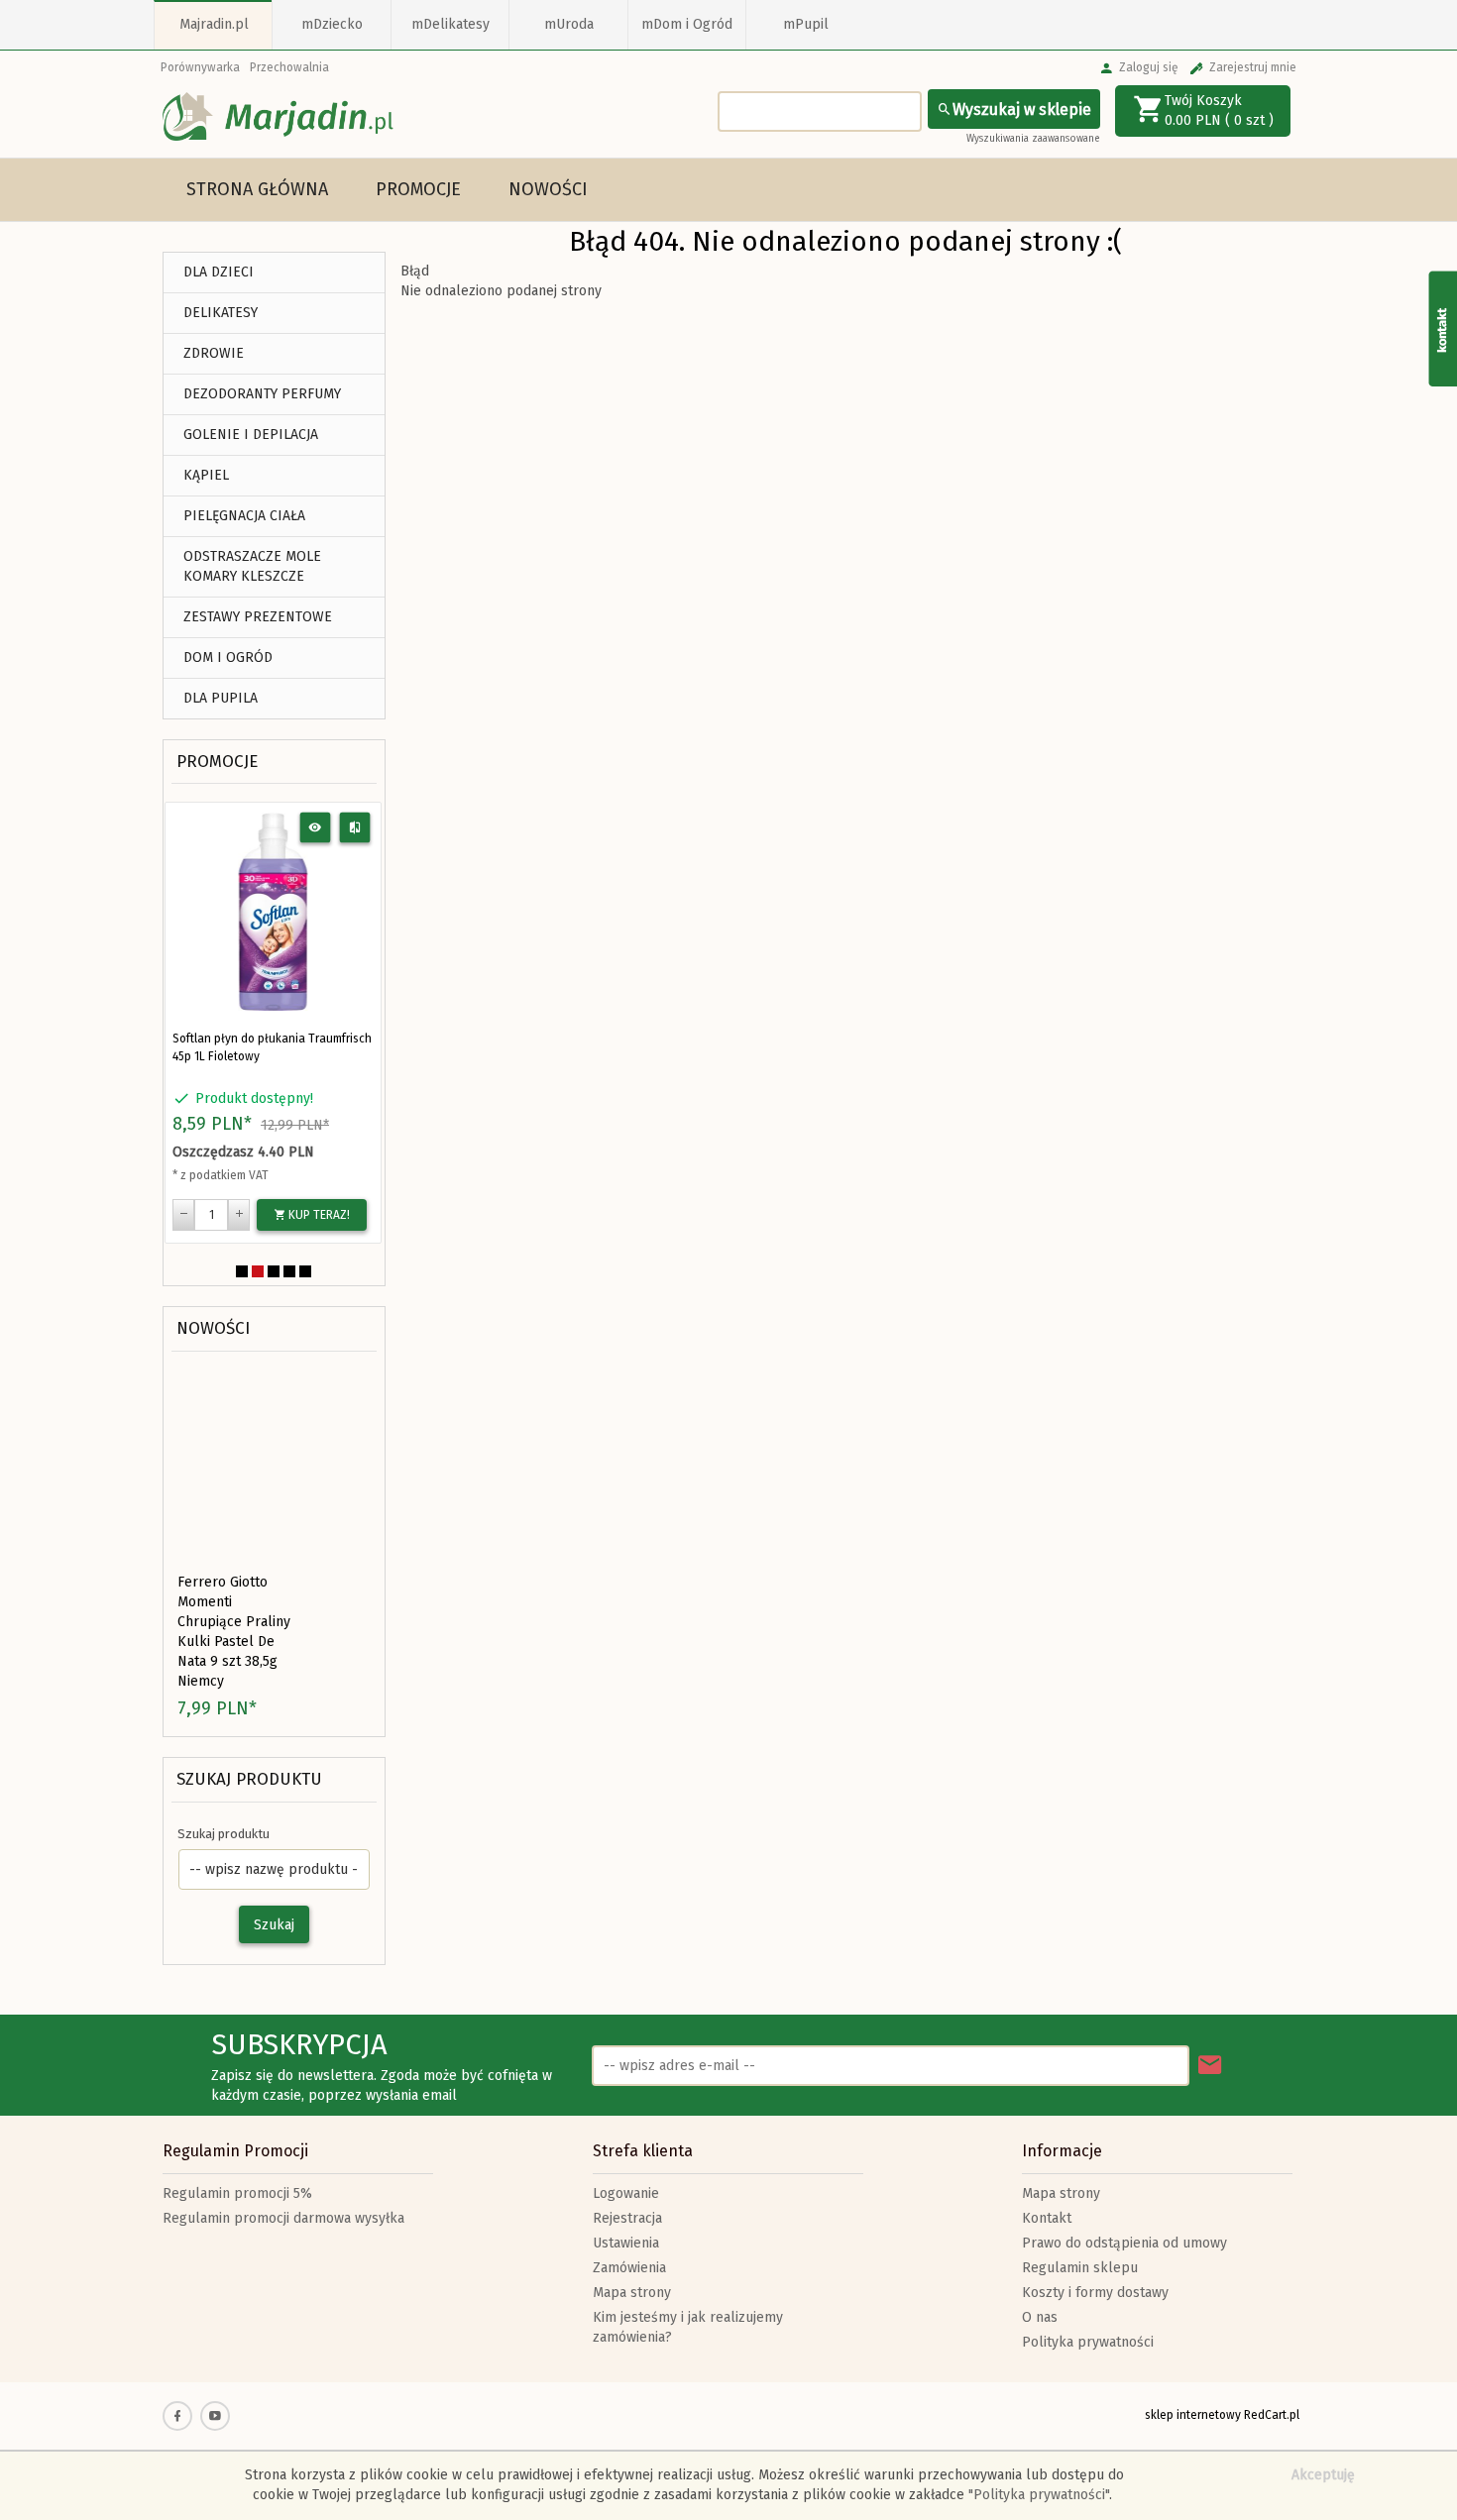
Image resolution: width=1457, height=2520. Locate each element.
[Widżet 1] (1442, 328)
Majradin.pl (214, 24)
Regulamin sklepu (1080, 2268)
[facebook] (177, 2416)
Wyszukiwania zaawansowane (1033, 139)
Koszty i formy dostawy (1095, 2293)
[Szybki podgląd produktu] (316, 828)
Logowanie (626, 2193)
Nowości (548, 189)
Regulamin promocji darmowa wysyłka (283, 2218)
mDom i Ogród (687, 24)
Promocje (418, 189)
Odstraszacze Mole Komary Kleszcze (252, 566)
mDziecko (332, 24)
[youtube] (215, 2416)
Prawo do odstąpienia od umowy (1124, 2243)
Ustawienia (626, 2243)
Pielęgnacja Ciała (244, 516)
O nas (1040, 2317)
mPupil (806, 24)
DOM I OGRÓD (228, 657)
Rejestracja (627, 2218)
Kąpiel (206, 475)
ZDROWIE (214, 353)
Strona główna (257, 189)
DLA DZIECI (219, 272)
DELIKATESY (221, 313)
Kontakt (1047, 2218)
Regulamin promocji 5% (237, 2193)
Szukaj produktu (249, 1779)
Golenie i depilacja (251, 435)
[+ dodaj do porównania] (355, 828)
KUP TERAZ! (318, 1215)
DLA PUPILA (221, 698)
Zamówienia (629, 2268)
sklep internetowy (1193, 2415)
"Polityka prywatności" (1039, 2495)
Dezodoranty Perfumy (262, 394)
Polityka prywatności (1088, 2342)
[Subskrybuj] (1210, 2066)
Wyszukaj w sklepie (1022, 110)
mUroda (569, 24)
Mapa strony (632, 2293)
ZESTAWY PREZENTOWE (258, 617)
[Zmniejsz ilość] (183, 1215)
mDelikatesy (450, 24)
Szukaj (274, 1925)
